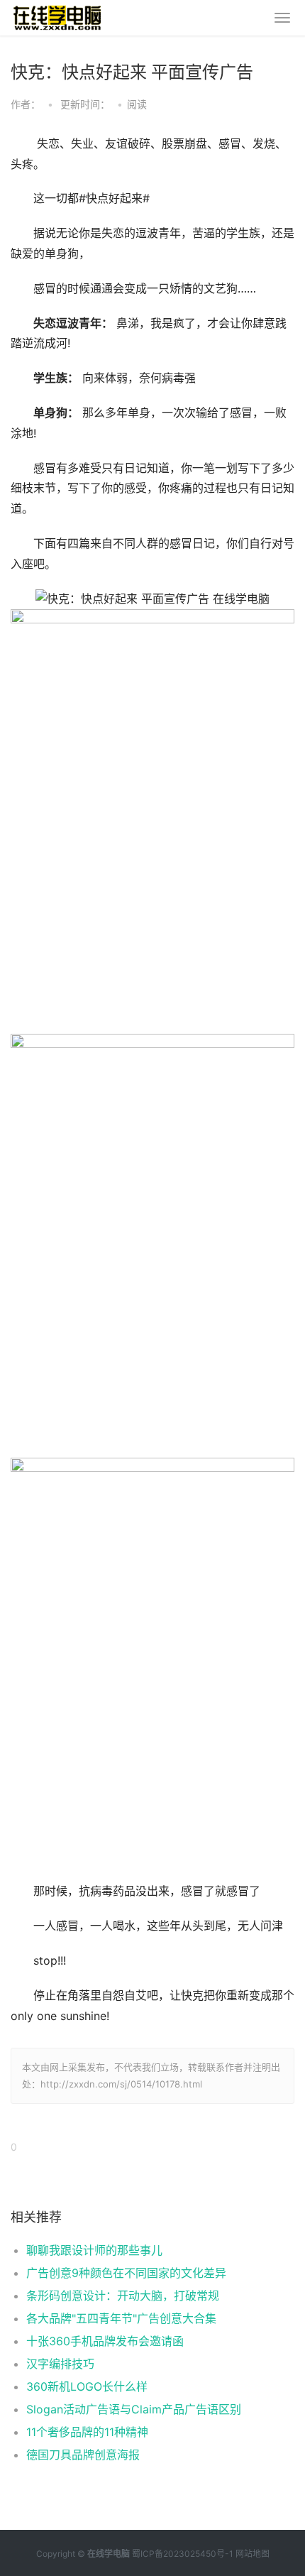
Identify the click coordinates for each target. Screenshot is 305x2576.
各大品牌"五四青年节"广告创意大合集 (121, 2318)
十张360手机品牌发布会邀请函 (105, 2341)
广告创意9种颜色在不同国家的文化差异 (126, 2273)
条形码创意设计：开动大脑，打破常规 (123, 2296)
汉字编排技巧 (60, 2364)
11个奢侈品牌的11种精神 (87, 2432)
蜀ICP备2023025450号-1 (183, 2554)
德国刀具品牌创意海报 (83, 2455)
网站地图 (253, 2554)
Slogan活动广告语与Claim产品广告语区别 (134, 2409)
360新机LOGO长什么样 (87, 2386)
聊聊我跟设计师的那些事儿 (94, 2250)
